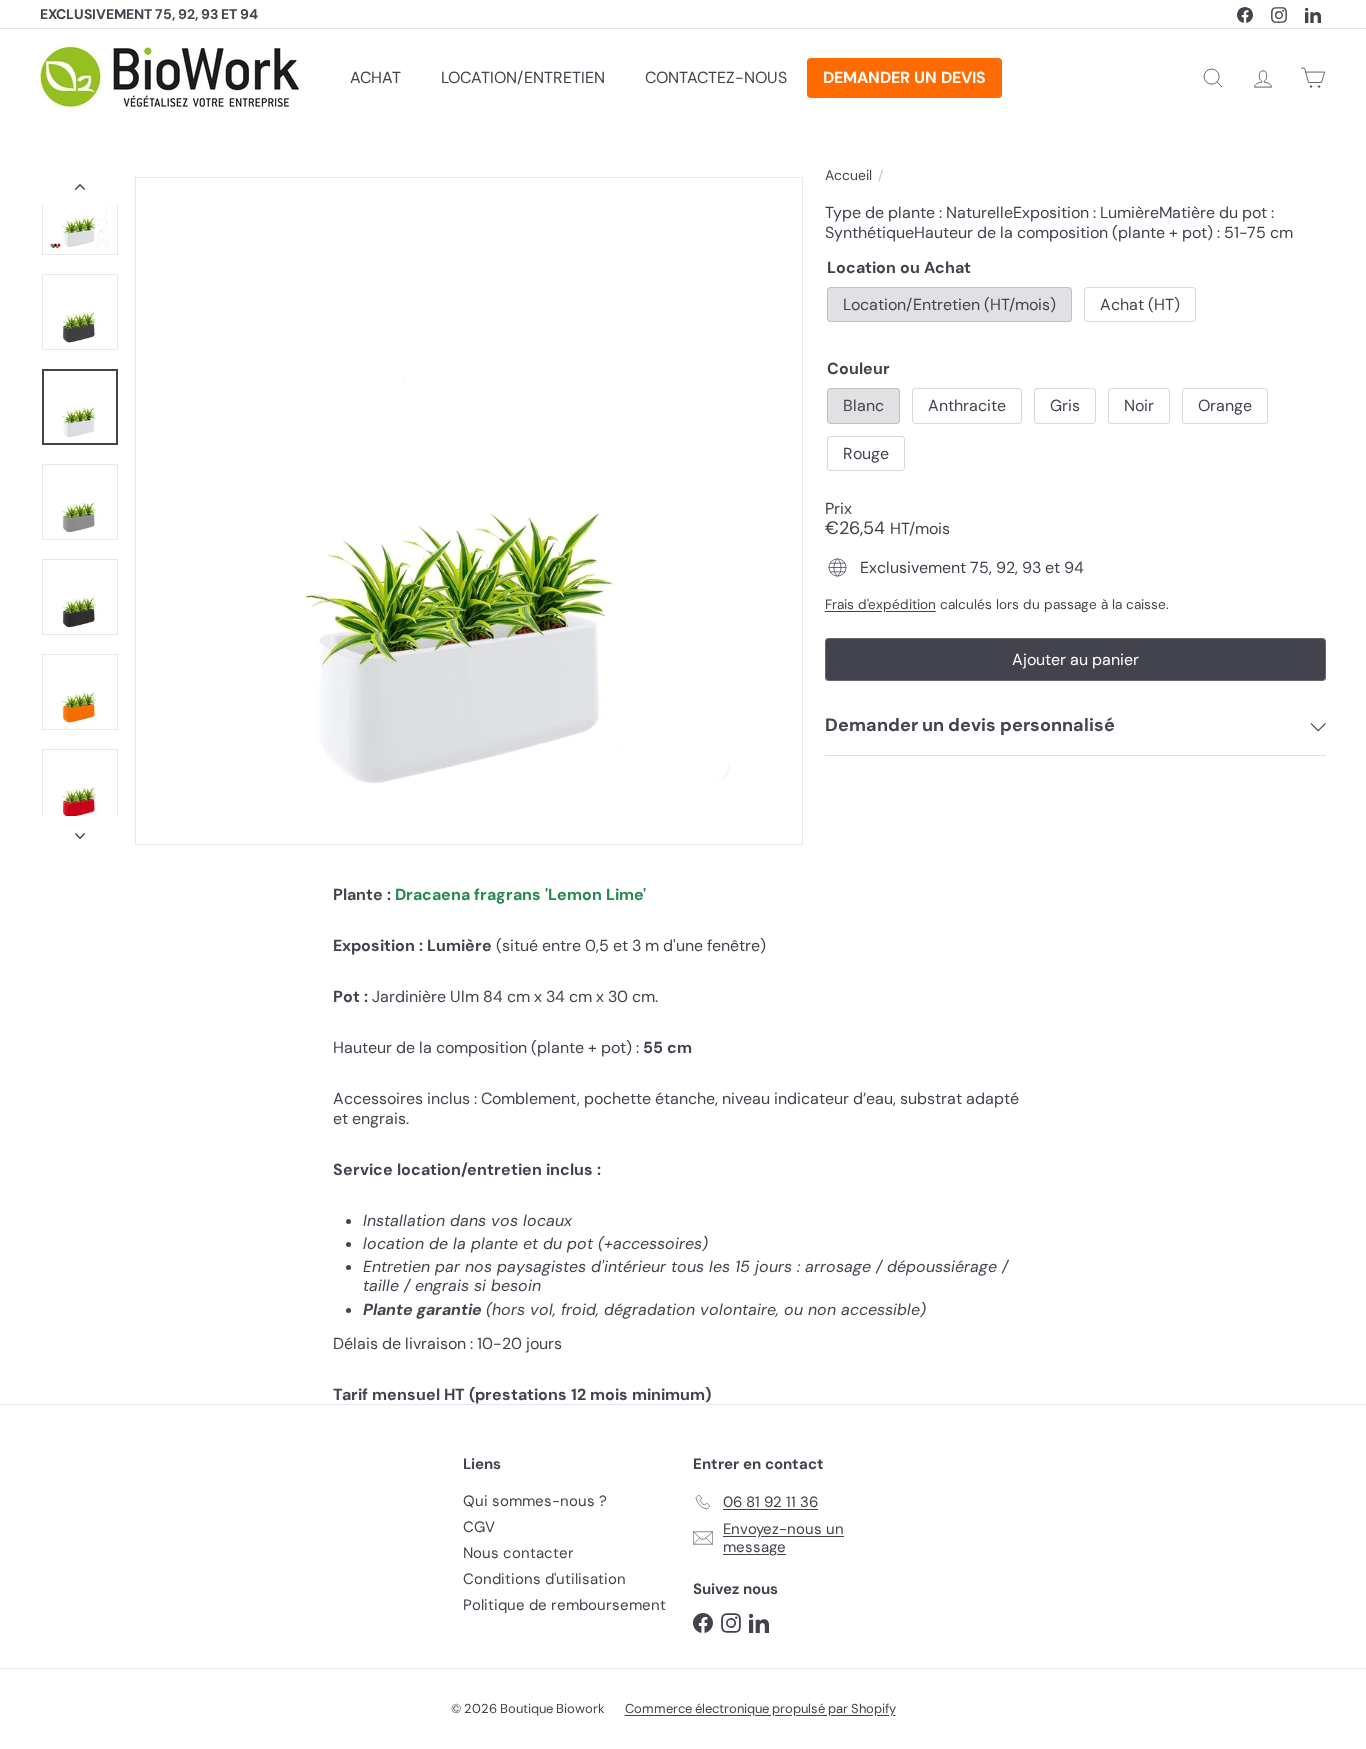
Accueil (848, 175)
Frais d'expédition (880, 603)
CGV (479, 1527)
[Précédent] (80, 191)
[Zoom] (469, 511)
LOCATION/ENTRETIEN (523, 77)
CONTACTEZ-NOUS (716, 77)
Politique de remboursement (564, 1605)
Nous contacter (518, 1553)
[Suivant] (80, 830)
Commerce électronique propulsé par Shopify (760, 1708)
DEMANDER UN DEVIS (904, 77)
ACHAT (375, 77)
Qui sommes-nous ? (535, 1501)
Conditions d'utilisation (544, 1579)
